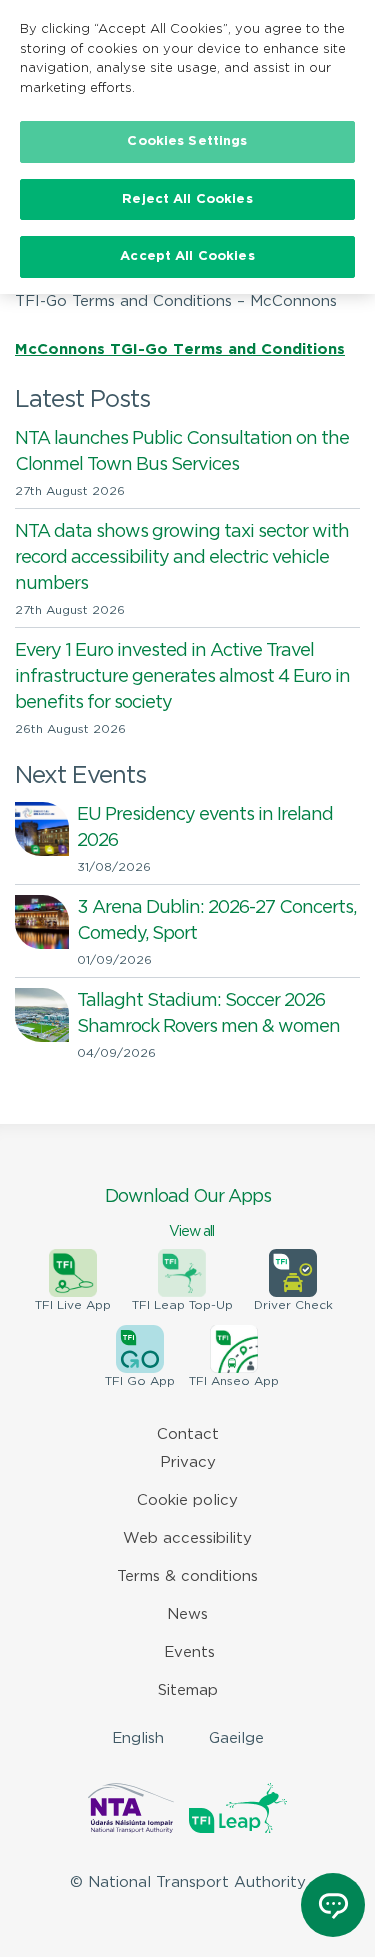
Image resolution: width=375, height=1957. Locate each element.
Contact (188, 1434)
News (187, 1614)
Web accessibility (187, 1538)
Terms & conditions (187, 1576)
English (138, 1738)
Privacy (188, 1462)
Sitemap (188, 1690)
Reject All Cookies (187, 199)
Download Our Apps (188, 1213)
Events (189, 1652)
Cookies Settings (187, 141)
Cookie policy (187, 1500)
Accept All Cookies (187, 256)
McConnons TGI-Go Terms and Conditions (180, 349)
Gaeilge (236, 1738)
